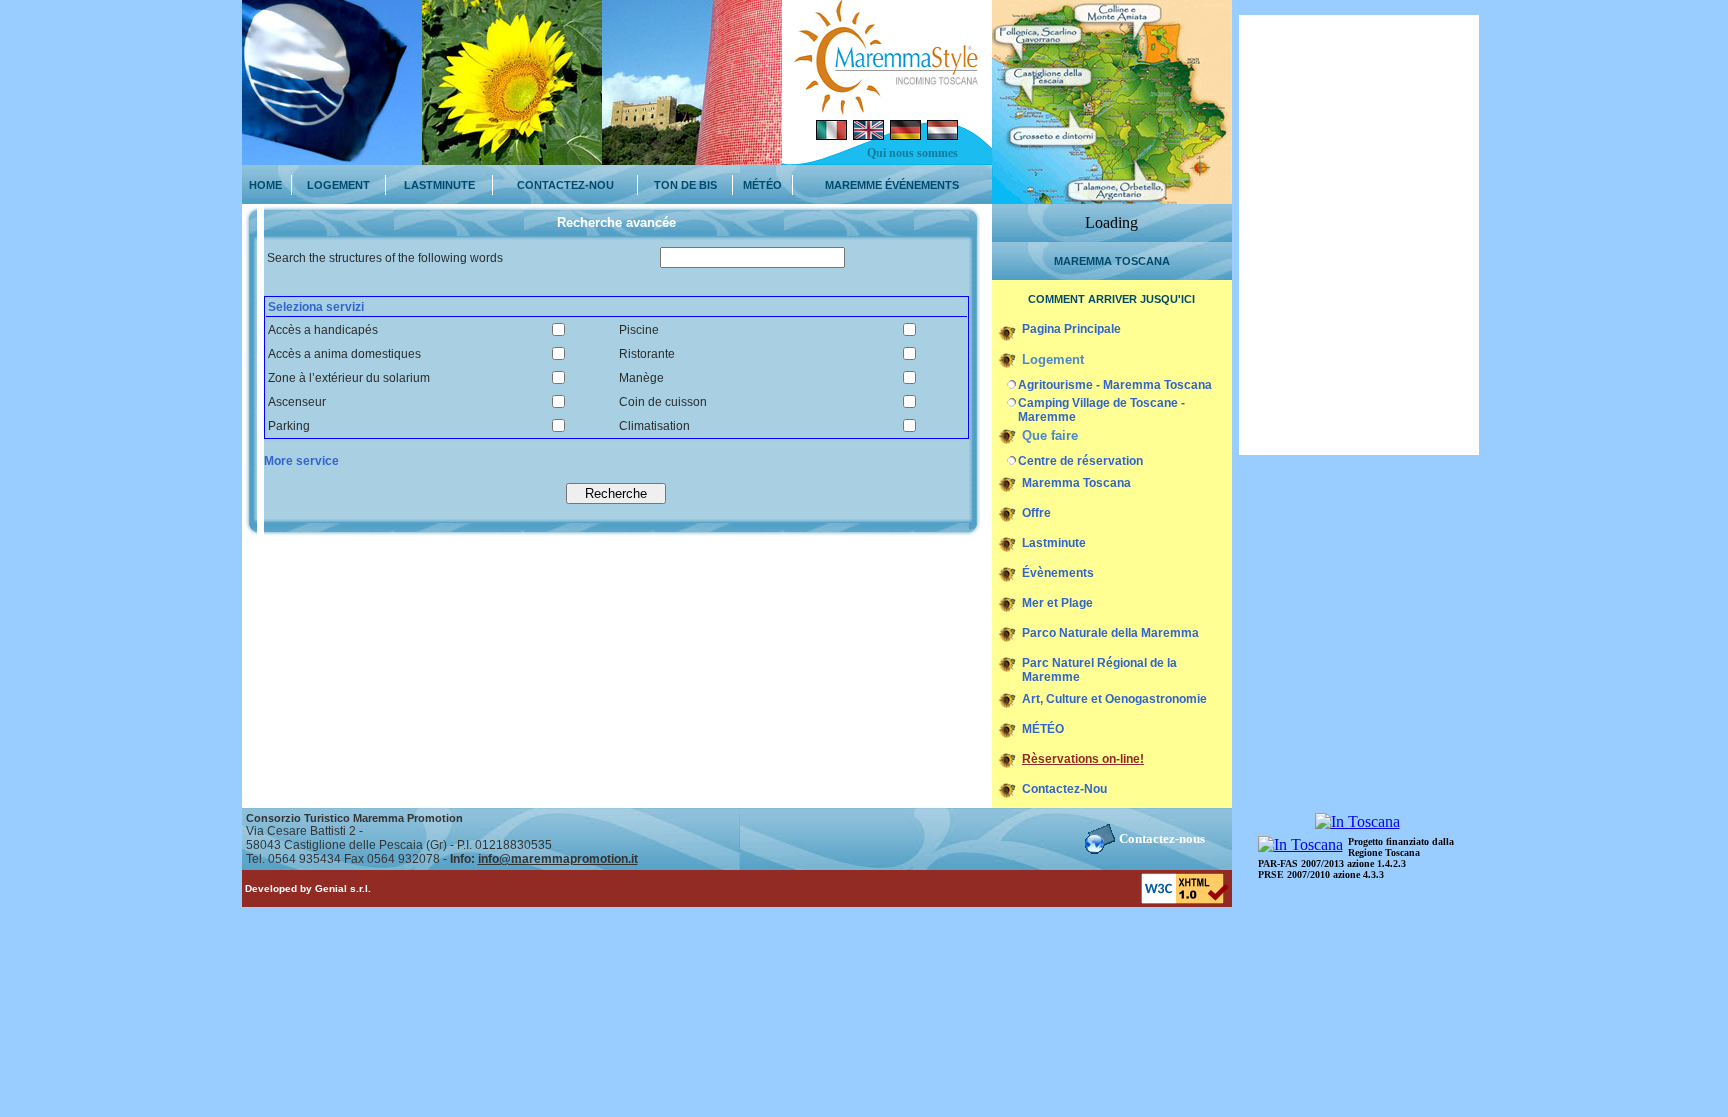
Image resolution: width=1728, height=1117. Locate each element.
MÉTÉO (762, 185)
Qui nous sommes (912, 153)
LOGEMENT (338, 185)
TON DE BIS (685, 185)
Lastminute (1054, 543)
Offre (1036, 513)
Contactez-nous (1162, 838)
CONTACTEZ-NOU (565, 185)
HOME (265, 185)
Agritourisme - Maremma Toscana (1115, 385)
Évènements (1058, 573)
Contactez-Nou (1064, 789)
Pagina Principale (1071, 329)
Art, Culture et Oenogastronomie (1114, 699)
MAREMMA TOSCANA (1112, 261)
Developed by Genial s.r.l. (308, 888)
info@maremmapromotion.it (558, 859)
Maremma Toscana (1076, 483)
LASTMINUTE (439, 185)
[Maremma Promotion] (887, 109)
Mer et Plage (1057, 603)
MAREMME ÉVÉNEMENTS (892, 185)
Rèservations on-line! (1083, 759)
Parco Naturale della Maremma (1110, 633)
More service (301, 461)
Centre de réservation (1080, 461)
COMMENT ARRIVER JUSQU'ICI (1111, 299)
